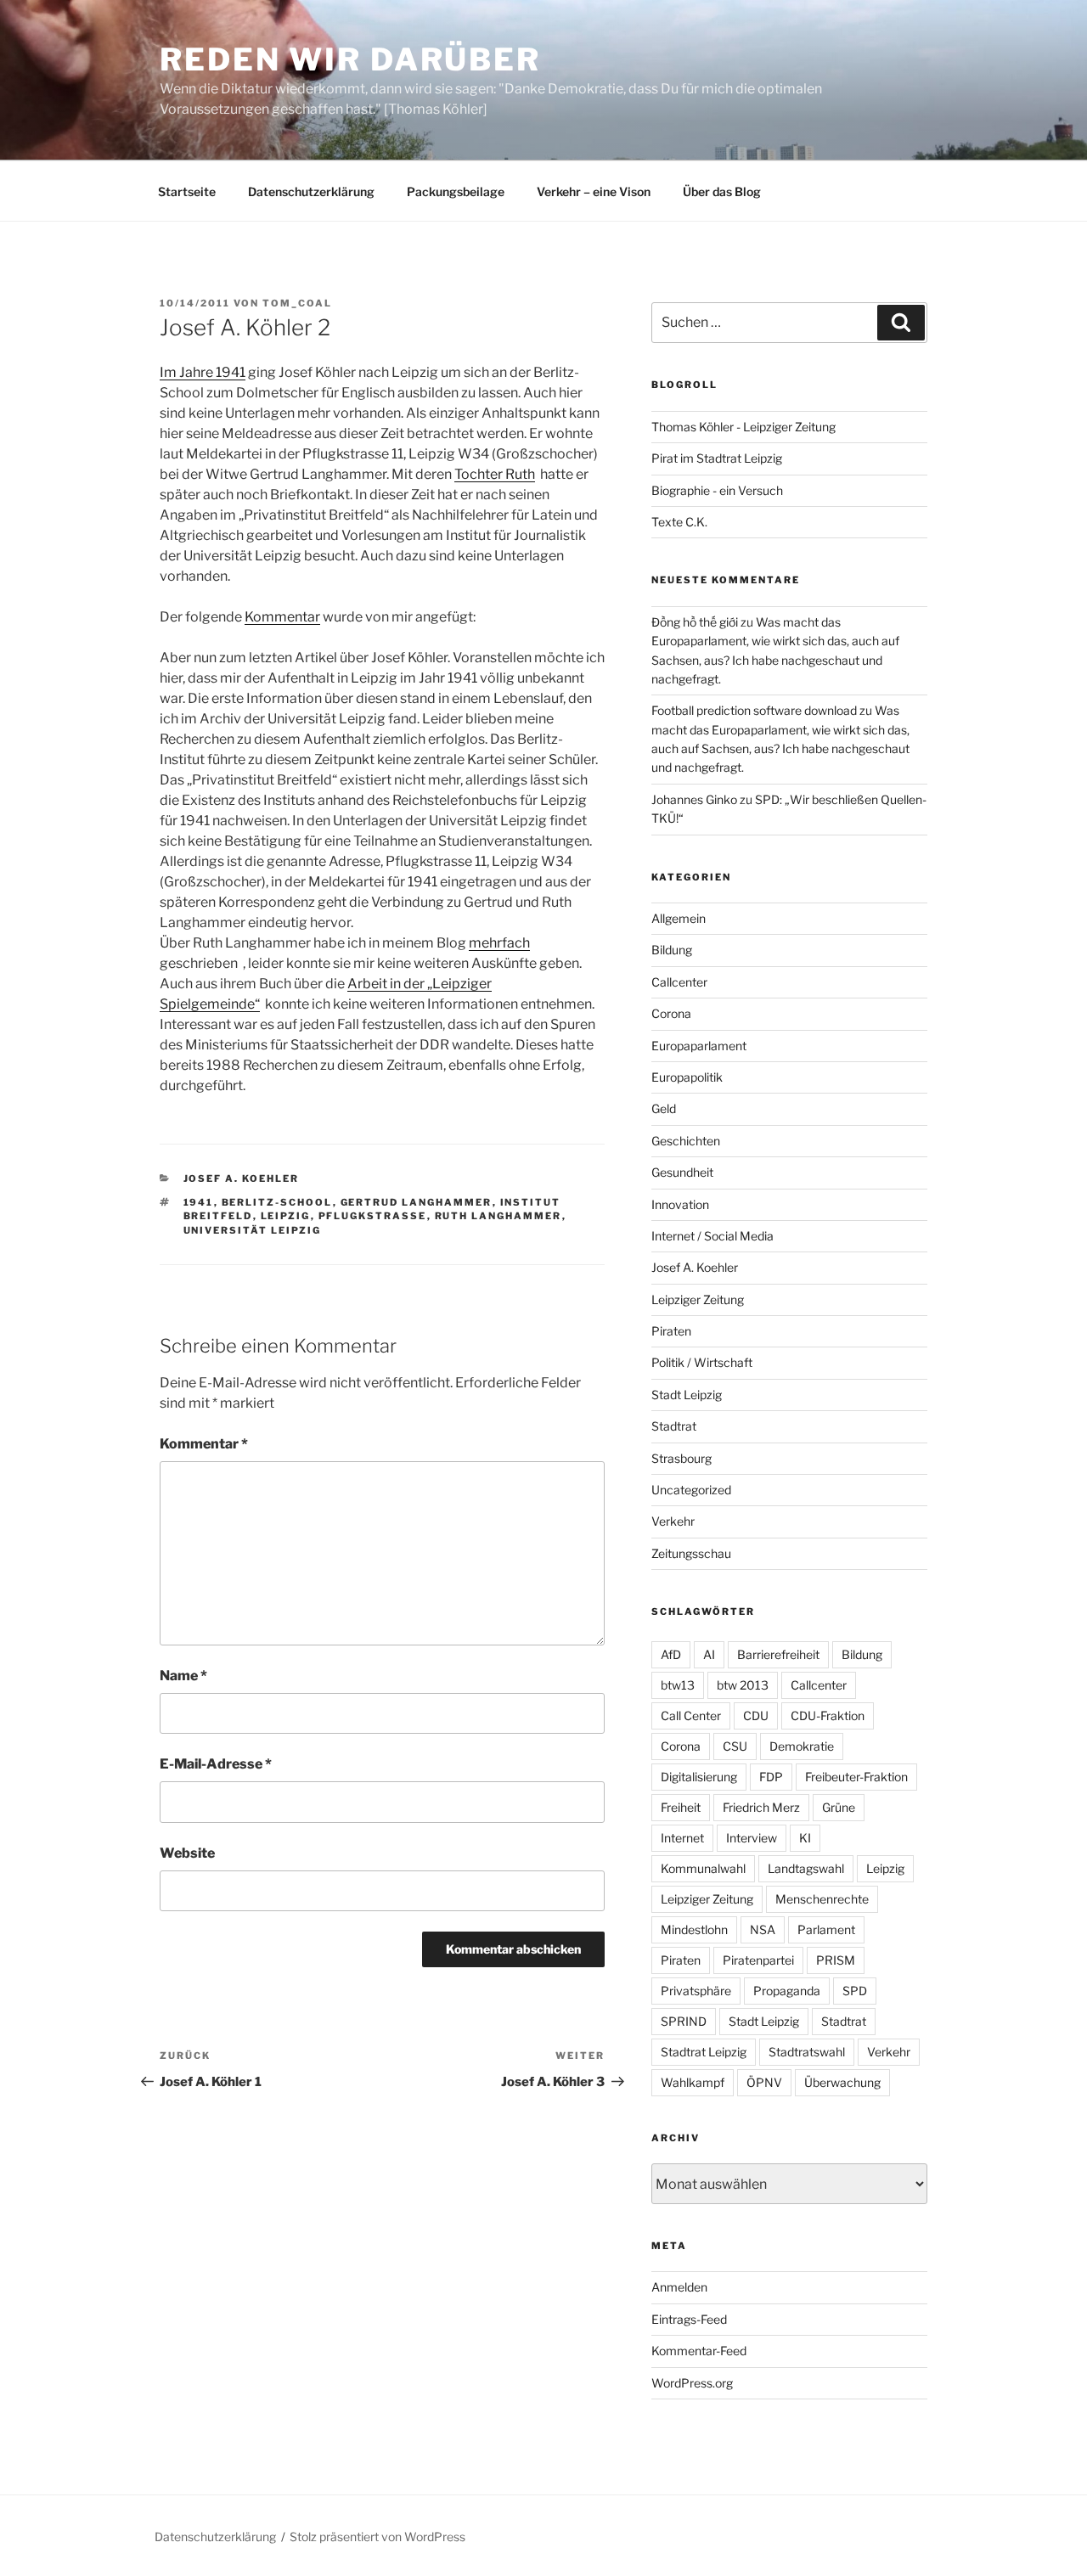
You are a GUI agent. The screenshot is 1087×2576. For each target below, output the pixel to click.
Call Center (691, 1715)
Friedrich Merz (761, 1807)
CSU (735, 1746)
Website (187, 1853)
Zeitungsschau (691, 1553)
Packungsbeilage (456, 191)
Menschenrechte (822, 1899)
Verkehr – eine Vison (594, 191)
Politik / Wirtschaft (702, 1362)
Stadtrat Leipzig (704, 2052)
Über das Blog (722, 191)
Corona (671, 1013)
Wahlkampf (693, 2082)
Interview (752, 1838)
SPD (855, 1991)
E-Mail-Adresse (216, 1764)
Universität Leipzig (253, 1230)
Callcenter (679, 982)
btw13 (678, 1685)
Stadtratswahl (807, 2052)
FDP (771, 1777)
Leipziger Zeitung (698, 1299)
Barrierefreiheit (778, 1654)
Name (183, 1676)
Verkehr (673, 1521)
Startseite (187, 191)
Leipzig (286, 1216)
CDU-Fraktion (828, 1715)
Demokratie (802, 1746)
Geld (664, 1108)
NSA (763, 1929)
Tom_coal (297, 303)
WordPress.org (692, 2383)
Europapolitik (687, 1077)
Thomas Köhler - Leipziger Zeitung (743, 427)
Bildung (672, 950)
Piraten (671, 1331)
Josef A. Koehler (242, 1178)
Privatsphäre (696, 1991)
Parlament (826, 1929)
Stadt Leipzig (687, 1395)
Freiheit (681, 1807)
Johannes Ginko (694, 799)
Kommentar (282, 617)
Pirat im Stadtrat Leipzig (717, 458)
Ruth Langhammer (498, 1216)
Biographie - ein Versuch (717, 490)
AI (709, 1654)
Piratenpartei (758, 1960)
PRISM (836, 1960)
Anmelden (679, 2287)
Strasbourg (681, 1458)
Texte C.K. (679, 522)
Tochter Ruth (495, 474)
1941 (199, 1202)
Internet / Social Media (712, 1236)
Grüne (839, 1807)
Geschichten (686, 1141)
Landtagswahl (806, 1868)
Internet (682, 1838)
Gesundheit (682, 1172)
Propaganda (787, 1991)
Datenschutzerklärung (311, 191)
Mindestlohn (694, 1929)
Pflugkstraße (373, 1216)
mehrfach (499, 943)
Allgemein (679, 918)
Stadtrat (674, 1426)
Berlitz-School (277, 1202)
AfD (671, 1654)
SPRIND (684, 2021)
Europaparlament (699, 1046)
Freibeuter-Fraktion (856, 1777)
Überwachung (842, 2082)
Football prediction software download (754, 710)
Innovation (680, 1204)
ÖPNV (764, 2082)
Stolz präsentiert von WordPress (377, 2537)
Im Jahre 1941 (203, 372)
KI (805, 1838)
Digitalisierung (699, 1777)
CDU (756, 1715)
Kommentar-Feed (699, 2351)
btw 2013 (743, 1685)
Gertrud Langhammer (417, 1202)
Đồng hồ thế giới (695, 622)
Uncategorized (691, 1490)
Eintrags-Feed (689, 2319)
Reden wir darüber (350, 59)
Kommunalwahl (703, 1868)
